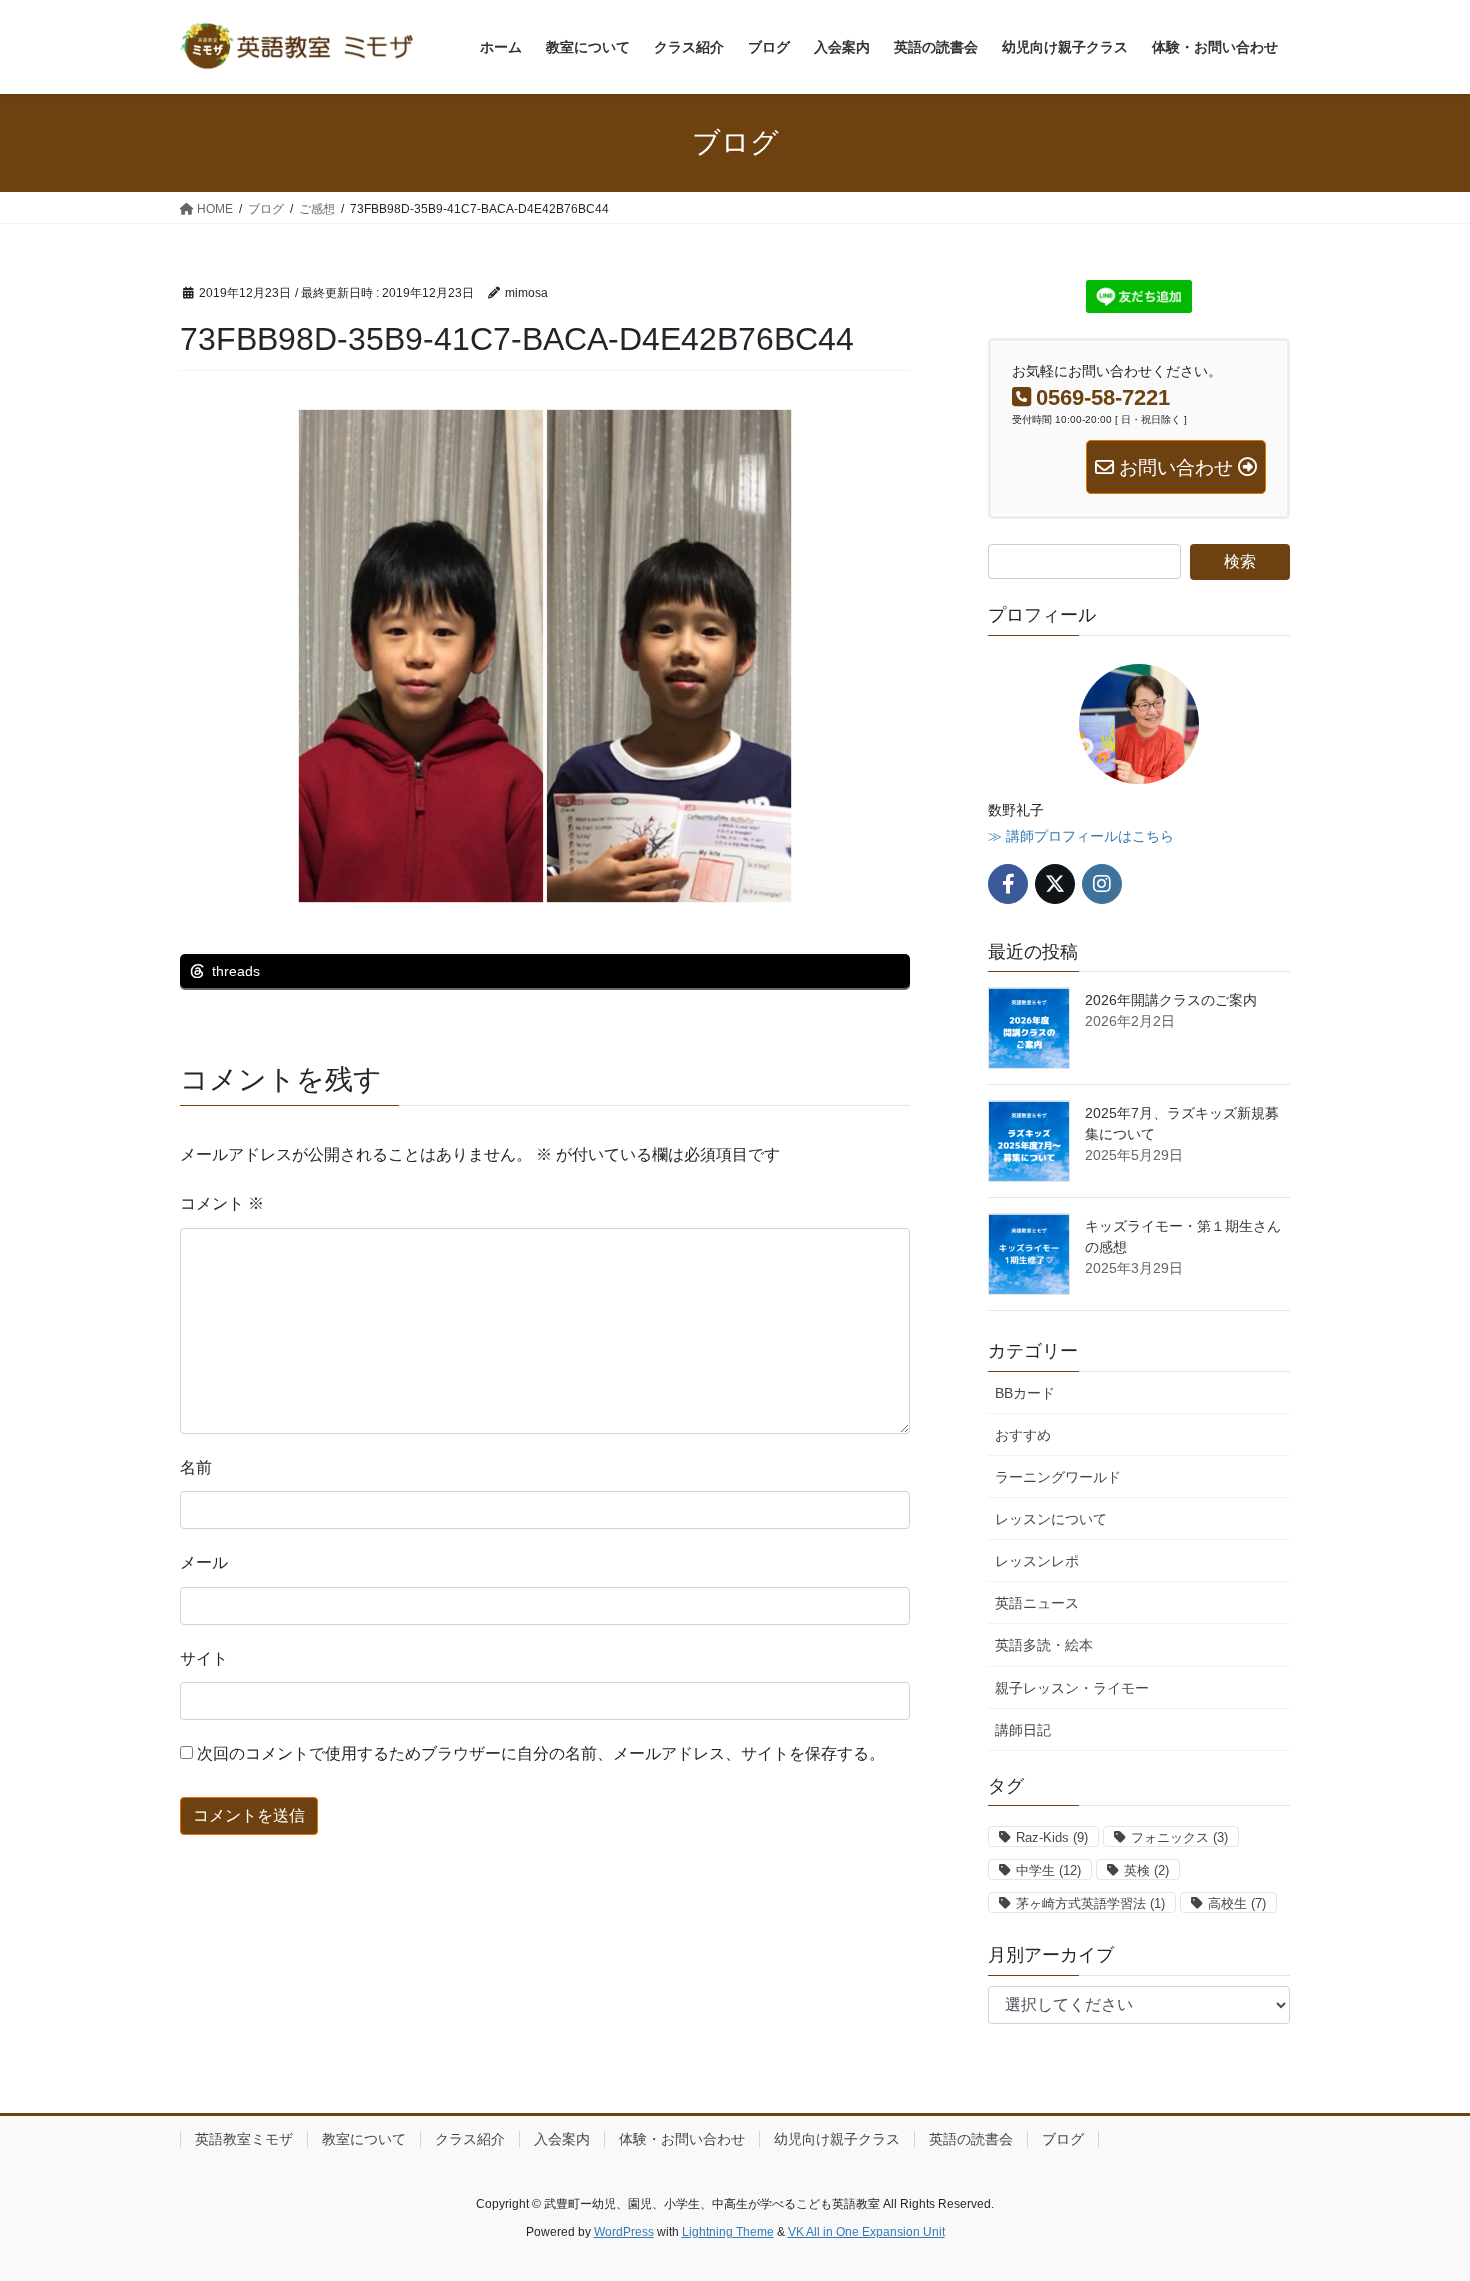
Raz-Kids (1052, 1837)
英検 (1146, 1870)
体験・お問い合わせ (682, 2139)
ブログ (1063, 2139)
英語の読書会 (971, 2139)
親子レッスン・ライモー (1072, 1688)
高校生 (1237, 1903)
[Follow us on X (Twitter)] (1055, 884)
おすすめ (1023, 1435)
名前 (196, 1467)
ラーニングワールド (1058, 1477)
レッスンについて (1051, 1519)
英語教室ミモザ (244, 2139)
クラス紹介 (470, 2139)
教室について (364, 2139)
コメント (222, 1203)
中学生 (1048, 1870)
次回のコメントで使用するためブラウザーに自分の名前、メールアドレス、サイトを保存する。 (541, 1753)
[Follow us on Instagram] (1102, 884)
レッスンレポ (1037, 1561)
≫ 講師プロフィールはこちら (1081, 836)
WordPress (624, 2232)
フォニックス (1179, 1837)
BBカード (1025, 1393)
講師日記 (1023, 1730)
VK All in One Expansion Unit (866, 2232)
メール (204, 1562)
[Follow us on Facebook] (1008, 884)
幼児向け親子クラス (837, 2139)
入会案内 (562, 2139)
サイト (204, 1658)
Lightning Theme (728, 2232)
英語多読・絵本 (1044, 1645)
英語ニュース (1037, 1603)
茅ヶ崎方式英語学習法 (1090, 1903)
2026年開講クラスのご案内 (1171, 1000)
